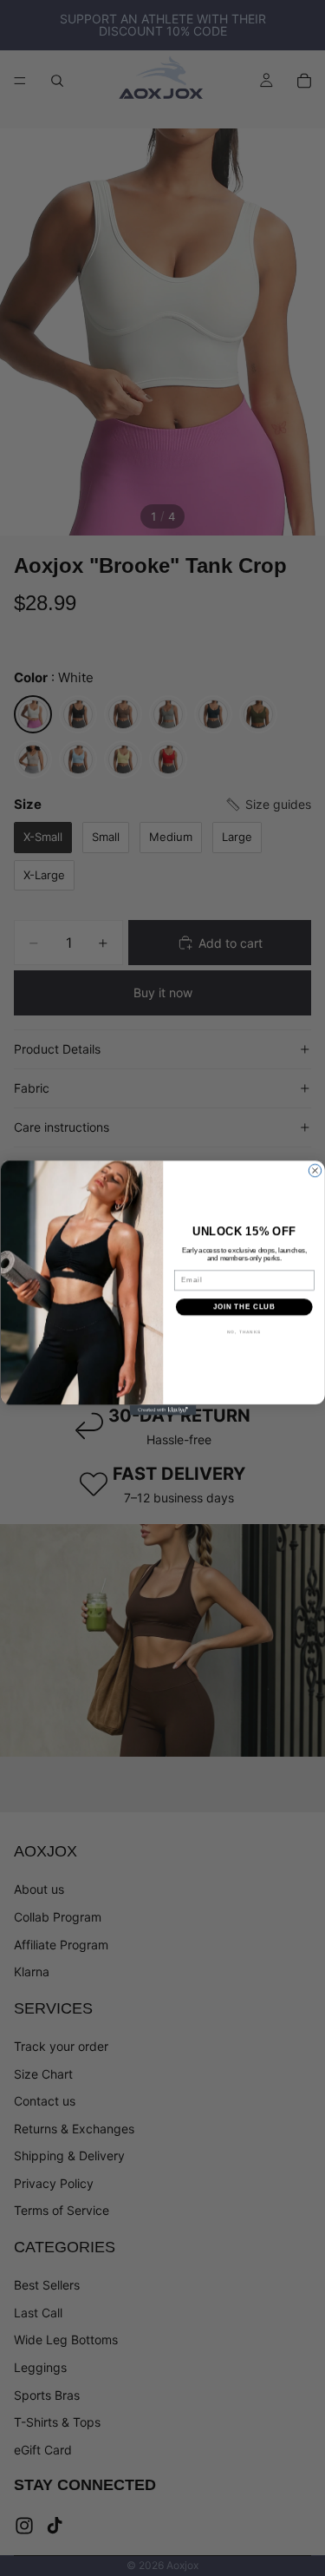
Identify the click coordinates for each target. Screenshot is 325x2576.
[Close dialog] (315, 1171)
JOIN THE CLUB (244, 1307)
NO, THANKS (244, 1332)
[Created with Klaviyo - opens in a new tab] (162, 1410)
